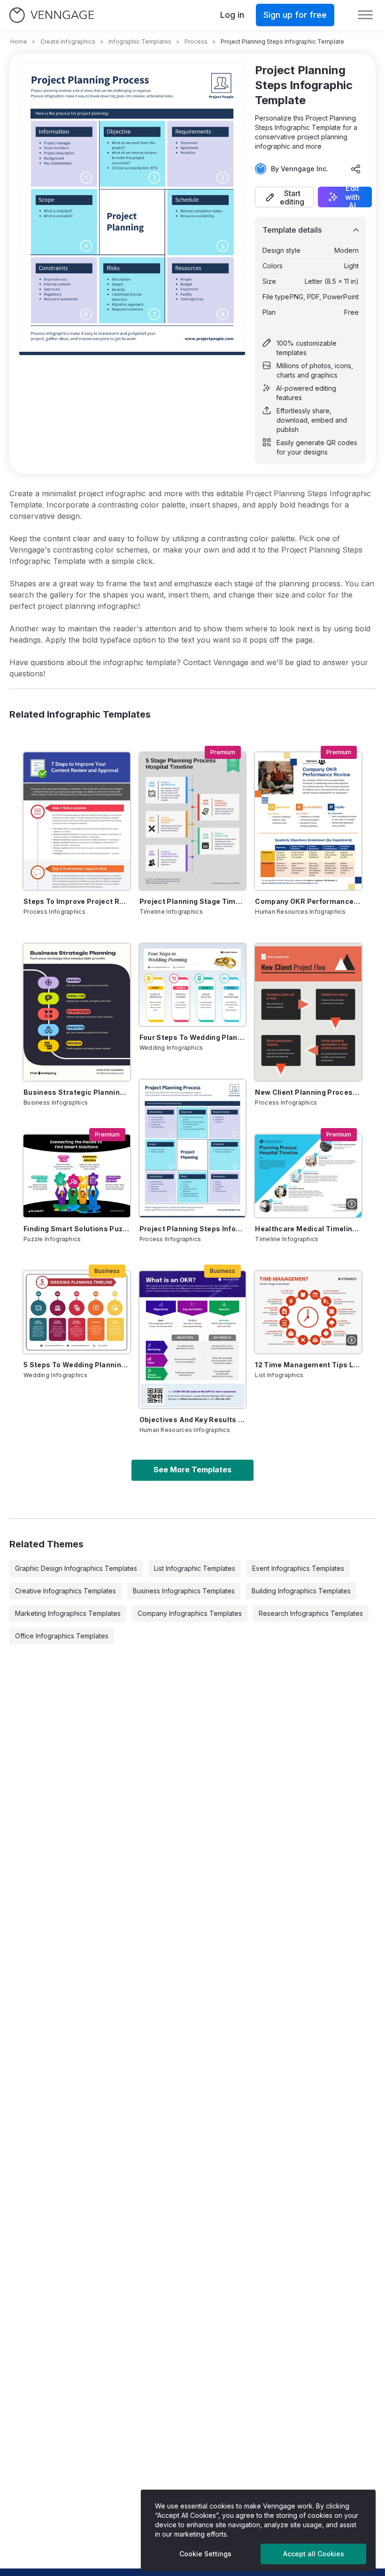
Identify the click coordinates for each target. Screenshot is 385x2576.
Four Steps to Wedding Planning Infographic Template (193, 1037)
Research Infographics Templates (311, 1613)
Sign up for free (295, 15)
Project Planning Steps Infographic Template (193, 1229)
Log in (232, 15)
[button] (285, 197)
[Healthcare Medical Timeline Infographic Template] (308, 1176)
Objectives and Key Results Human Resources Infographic (193, 1420)
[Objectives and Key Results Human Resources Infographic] (193, 1340)
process (196, 42)
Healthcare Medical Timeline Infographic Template (308, 1229)
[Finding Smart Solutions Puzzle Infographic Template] (77, 1176)
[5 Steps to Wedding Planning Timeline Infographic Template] (77, 1312)
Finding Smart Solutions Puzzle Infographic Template (77, 1229)
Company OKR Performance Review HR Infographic (308, 901)
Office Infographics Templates (62, 1636)
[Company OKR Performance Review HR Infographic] (308, 821)
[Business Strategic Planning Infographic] (77, 1012)
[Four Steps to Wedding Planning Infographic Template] (193, 985)
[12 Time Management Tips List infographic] (308, 1312)
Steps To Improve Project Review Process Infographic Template (77, 901)
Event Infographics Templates (298, 1568)
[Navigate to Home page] (52, 15)
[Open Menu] (365, 15)
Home (19, 42)
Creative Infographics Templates (65, 1591)
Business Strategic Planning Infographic (77, 1092)
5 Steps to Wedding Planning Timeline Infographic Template (77, 1365)
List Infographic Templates (195, 1568)
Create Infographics (68, 42)
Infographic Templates (140, 42)
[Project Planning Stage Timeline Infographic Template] (193, 821)
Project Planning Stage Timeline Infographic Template (193, 901)
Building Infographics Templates (301, 1591)
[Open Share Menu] (356, 169)
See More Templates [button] (192, 1470)
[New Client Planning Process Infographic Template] (308, 1012)
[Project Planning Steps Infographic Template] (193, 1148)
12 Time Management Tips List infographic (308, 1365)
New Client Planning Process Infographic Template (308, 1092)
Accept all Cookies (314, 2554)
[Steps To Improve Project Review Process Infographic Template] (77, 821)
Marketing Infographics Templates (68, 1613)
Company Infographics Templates (190, 1613)
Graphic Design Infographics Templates (76, 1568)
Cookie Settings (205, 2554)
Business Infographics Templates (184, 1591)
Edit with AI (352, 197)
